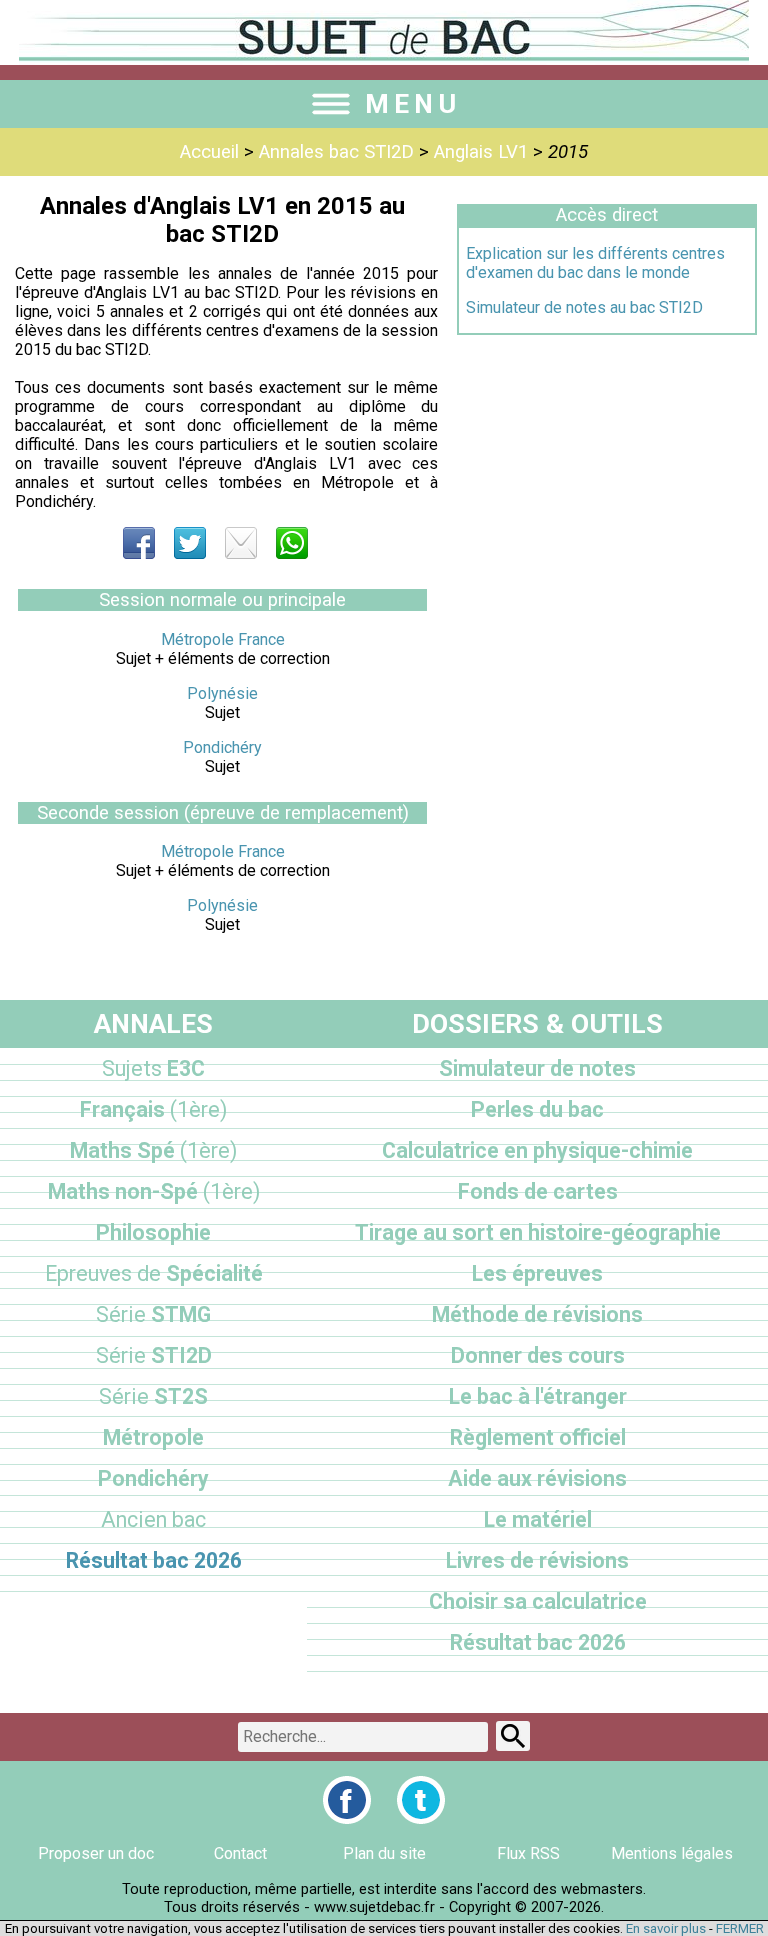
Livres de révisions (537, 1560)
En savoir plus (666, 1928)
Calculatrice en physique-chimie (537, 1150)
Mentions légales (672, 1853)
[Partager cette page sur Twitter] (190, 543)
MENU (413, 104)
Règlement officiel (538, 1437)
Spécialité (154, 1273)
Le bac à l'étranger (538, 1396)
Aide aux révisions (537, 1478)
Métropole (153, 1437)
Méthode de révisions (537, 1314)
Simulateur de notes (537, 1068)
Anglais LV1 (481, 152)
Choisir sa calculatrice (538, 1601)
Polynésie (222, 693)
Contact (240, 1853)
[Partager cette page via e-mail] (241, 543)
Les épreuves (537, 1273)
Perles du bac (537, 1109)
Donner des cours (538, 1355)
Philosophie (153, 1232)
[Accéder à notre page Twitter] (421, 1800)
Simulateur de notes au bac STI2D (584, 307)
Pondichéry (222, 747)
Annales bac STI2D (336, 152)
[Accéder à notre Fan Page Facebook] (347, 1800)
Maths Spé (153, 1150)
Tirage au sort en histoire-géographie (538, 1232)
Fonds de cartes (538, 1191)
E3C (153, 1068)
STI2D (154, 1355)
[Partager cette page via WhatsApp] (292, 543)
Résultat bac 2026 (154, 1560)
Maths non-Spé (154, 1191)
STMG (153, 1314)
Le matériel (538, 1519)
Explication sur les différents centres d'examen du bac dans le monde (595, 263)
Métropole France (223, 639)
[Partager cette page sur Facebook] (139, 543)
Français (153, 1109)
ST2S (153, 1396)
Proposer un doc (96, 1853)
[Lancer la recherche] (513, 1736)
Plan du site (384, 1853)
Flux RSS (528, 1853)
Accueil (209, 152)
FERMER (740, 1928)
